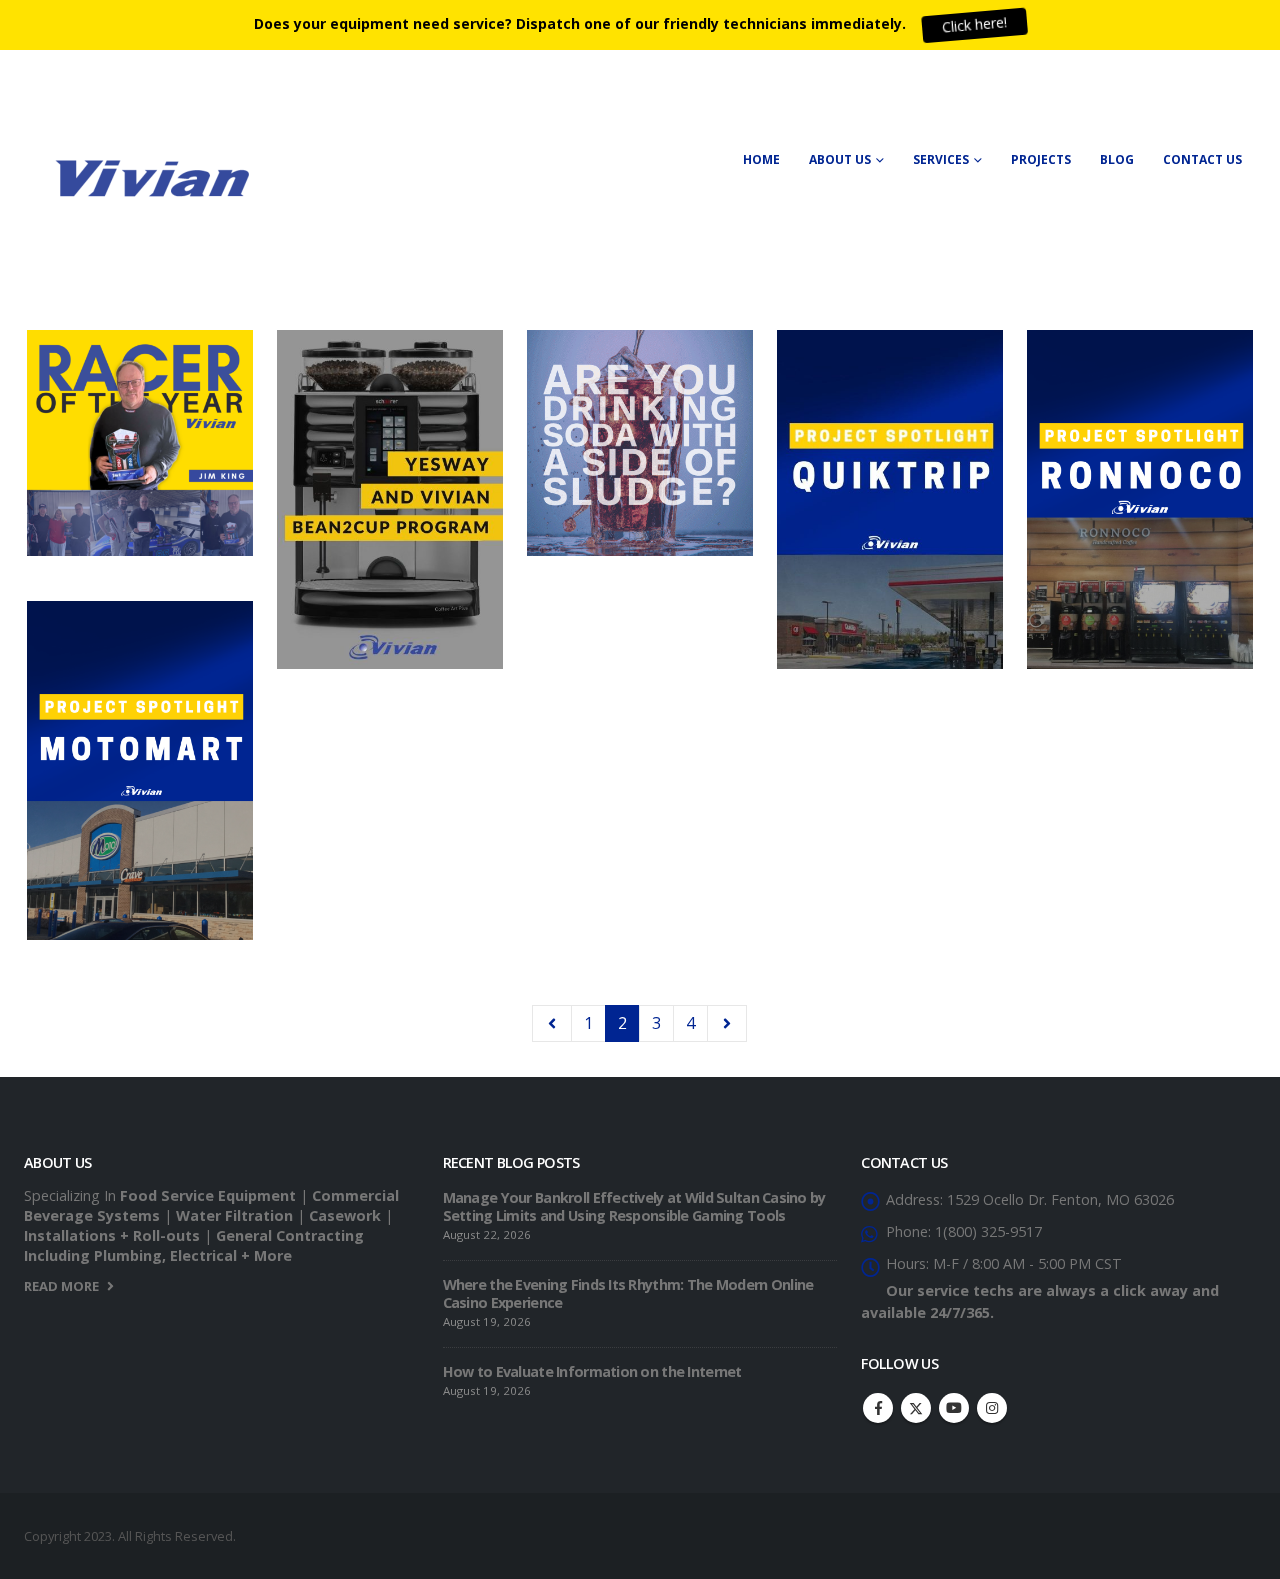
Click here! (973, 24)
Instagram (992, 1408)
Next (727, 1023)
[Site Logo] (149, 175)
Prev (552, 1023)
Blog (1117, 159)
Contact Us (1202, 159)
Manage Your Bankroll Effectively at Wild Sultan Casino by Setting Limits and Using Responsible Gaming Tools (634, 1206)
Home (761, 159)
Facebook (878, 1408)
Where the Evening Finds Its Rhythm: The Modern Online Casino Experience (628, 1293)
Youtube (954, 1408)
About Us (840, 159)
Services (941, 159)
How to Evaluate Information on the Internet (592, 1371)
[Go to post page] (143, 451)
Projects (1041, 159)
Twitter (916, 1408)
